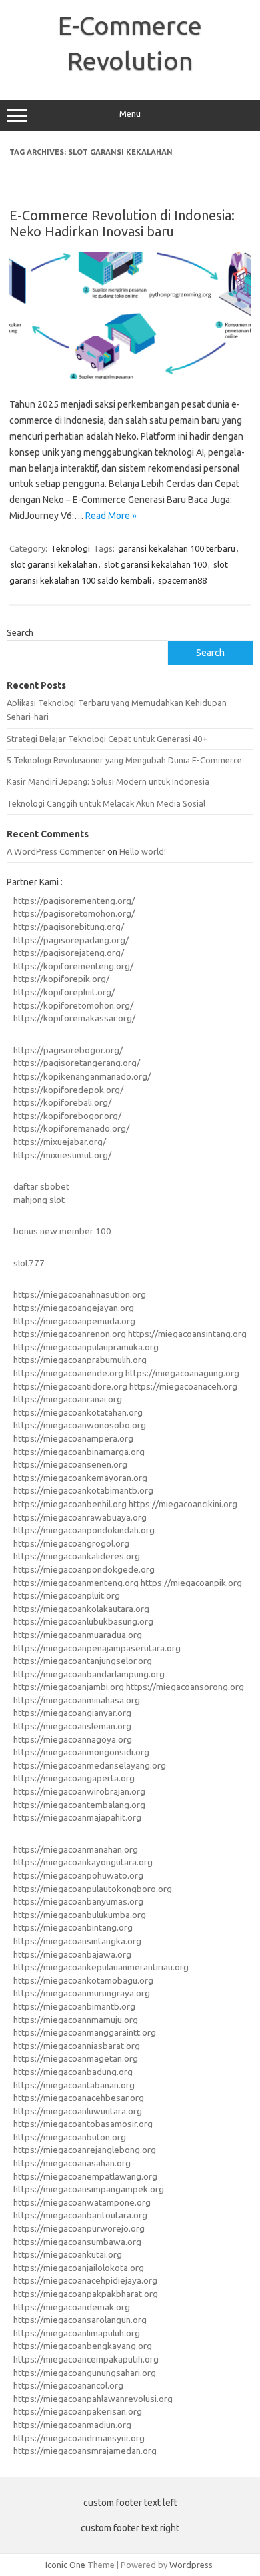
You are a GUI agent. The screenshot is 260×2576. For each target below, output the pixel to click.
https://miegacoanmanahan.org (76, 1849)
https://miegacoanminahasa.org (77, 1700)
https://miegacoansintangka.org (77, 1941)
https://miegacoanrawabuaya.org (80, 1517)
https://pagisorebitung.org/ (69, 927)
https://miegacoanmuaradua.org (78, 1635)
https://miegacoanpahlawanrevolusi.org (93, 2399)
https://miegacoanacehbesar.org (79, 2098)
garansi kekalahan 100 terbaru (177, 548)
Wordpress (191, 2565)
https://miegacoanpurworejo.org (79, 2228)
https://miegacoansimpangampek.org (89, 2189)
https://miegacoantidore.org (70, 1386)
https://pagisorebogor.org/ (68, 1050)
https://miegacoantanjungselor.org (83, 1661)
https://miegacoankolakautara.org (81, 1609)
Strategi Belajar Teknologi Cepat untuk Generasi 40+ (107, 739)
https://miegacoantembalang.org (79, 1805)
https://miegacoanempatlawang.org (85, 2176)
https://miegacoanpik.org (191, 1583)
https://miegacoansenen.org (70, 1464)
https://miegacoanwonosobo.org (80, 1425)
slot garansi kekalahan (54, 564)
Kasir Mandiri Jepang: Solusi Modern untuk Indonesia (108, 781)
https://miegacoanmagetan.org (76, 2058)
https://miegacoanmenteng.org (76, 1583)
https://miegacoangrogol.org (71, 1543)
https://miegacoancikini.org (183, 1504)
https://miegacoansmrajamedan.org (85, 2451)
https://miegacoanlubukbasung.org (83, 1621)
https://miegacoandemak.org (72, 2307)
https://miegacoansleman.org (72, 1726)
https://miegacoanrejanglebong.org (85, 2150)
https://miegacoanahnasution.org (80, 1294)
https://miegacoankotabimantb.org (83, 1490)
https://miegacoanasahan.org (72, 2163)
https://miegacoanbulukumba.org (80, 1915)
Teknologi (70, 548)
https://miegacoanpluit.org (67, 1595)
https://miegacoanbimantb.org (74, 2006)
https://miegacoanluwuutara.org (78, 2111)
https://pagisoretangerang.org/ (77, 1063)
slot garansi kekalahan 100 (155, 564)
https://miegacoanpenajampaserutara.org (97, 1648)
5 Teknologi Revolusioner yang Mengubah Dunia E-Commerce (124, 760)
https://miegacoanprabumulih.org (80, 1360)
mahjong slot (39, 1200)
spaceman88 (182, 580)
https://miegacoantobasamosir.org (83, 2124)
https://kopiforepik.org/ (61, 979)
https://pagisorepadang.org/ (71, 940)
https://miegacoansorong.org (185, 1687)
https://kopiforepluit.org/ (64, 992)
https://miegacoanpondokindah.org (84, 1530)
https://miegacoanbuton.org (70, 2137)
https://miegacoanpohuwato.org (78, 1875)
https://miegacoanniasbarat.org (77, 2046)
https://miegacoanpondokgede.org (84, 1569)
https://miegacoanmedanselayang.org (90, 1765)
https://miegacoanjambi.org (69, 1687)
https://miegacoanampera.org (73, 1438)
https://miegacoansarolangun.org (80, 2320)
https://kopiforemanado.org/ (71, 1128)
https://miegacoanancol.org (68, 2385)
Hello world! (143, 851)
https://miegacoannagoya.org (73, 1739)
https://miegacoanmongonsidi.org (81, 1752)
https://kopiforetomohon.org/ (73, 1005)
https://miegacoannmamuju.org (76, 2020)
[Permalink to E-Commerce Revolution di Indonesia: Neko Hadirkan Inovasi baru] (130, 376)
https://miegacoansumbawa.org (77, 2242)
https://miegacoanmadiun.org (72, 2425)
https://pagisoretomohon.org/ (74, 913)
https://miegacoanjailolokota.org (79, 2268)
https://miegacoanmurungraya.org (82, 1993)
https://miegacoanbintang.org (73, 1927)
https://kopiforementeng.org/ (73, 966)
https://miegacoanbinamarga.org (79, 1452)
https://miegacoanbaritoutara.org (80, 2215)
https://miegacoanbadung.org (73, 2072)
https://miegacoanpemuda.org (74, 1321)
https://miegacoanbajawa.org (72, 1954)
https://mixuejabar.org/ (60, 1142)
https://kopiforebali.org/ (62, 1102)
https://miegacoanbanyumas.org (78, 1901)
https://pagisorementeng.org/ (74, 901)
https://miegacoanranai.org (68, 1399)
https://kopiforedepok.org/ (68, 1090)
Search (20, 632)
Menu (130, 114)
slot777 (29, 1263)
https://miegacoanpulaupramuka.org (86, 1347)
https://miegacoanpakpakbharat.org (86, 2294)
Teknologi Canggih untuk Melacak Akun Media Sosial (106, 803)
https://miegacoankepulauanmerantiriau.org (101, 1967)
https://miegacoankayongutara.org (83, 1862)
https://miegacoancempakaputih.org (86, 2359)
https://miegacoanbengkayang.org (83, 2346)
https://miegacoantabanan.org (74, 2085)
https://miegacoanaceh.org (183, 1386)
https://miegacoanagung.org (182, 1373)
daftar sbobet (41, 1186)
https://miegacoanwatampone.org (82, 2202)
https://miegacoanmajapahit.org (77, 1817)
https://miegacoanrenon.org (70, 1334)
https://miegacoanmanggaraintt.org (85, 2032)
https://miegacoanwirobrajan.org (79, 1791)
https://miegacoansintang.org (187, 1334)
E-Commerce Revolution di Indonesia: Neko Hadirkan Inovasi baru (122, 223)
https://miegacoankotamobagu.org (83, 1980)
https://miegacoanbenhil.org (70, 1504)
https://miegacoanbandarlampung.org (89, 1674)
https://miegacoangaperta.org (74, 1778)
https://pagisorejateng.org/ (69, 953)
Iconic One (65, 2565)
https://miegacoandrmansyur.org (79, 2438)
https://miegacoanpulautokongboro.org (93, 1889)
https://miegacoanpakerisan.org (78, 2411)
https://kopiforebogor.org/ (67, 1116)
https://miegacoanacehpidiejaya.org (85, 2280)
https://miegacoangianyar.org (72, 1713)
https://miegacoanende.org (68, 1373)
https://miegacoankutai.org (68, 2254)
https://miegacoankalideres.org (77, 1556)
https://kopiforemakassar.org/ (74, 1018)
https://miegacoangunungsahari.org (85, 2373)
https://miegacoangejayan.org (74, 1308)
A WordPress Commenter (56, 851)
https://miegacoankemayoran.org (80, 1478)
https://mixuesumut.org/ (62, 1155)
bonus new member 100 (62, 1231)
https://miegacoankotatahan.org (78, 1412)
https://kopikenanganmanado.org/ (82, 1076)
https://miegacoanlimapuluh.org (77, 2333)
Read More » (111, 516)
